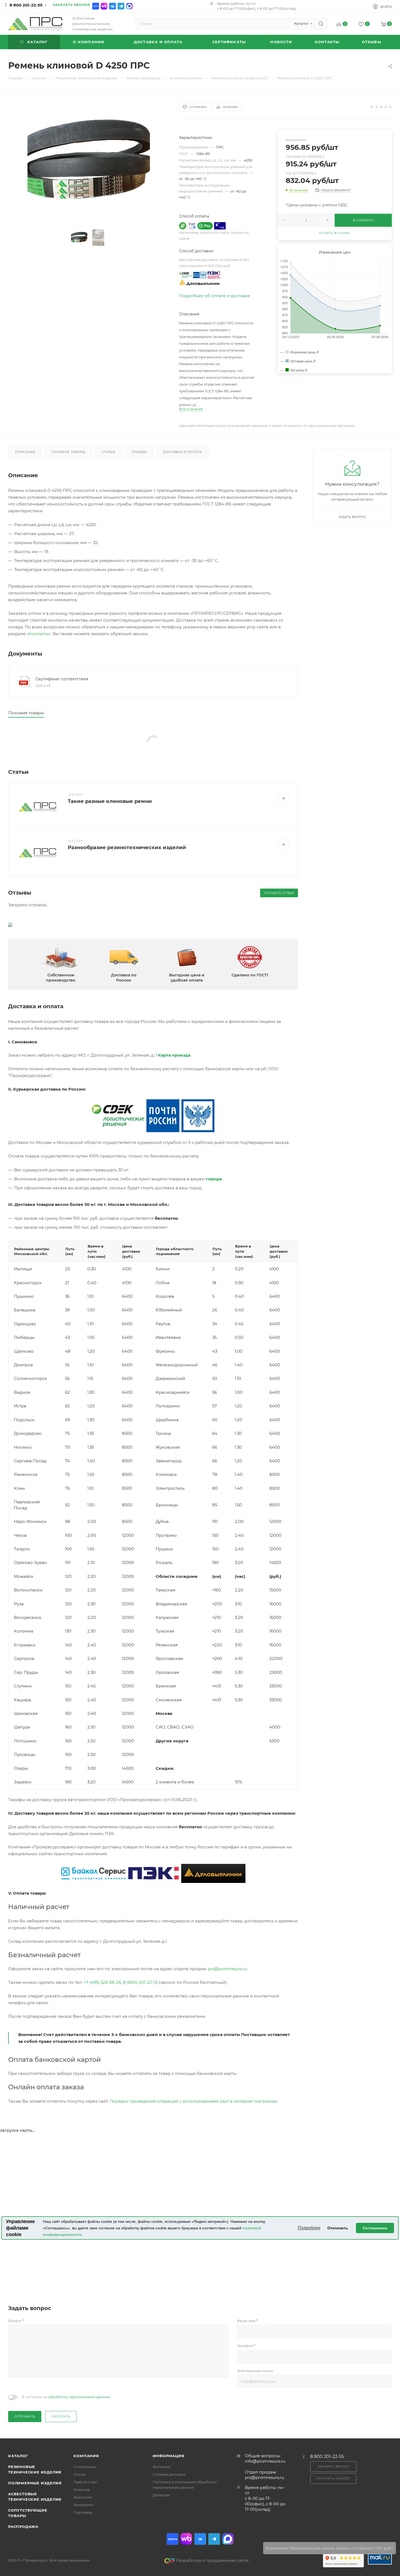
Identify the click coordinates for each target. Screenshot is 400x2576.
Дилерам (161, 2495)
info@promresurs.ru (265, 2461)
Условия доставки (169, 2474)
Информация (169, 2456)
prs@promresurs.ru (227, 1969)
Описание (25, 452)
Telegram (121, 6)
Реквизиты (84, 2505)
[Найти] (321, 24)
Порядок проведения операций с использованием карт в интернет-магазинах (193, 2101)
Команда (82, 2490)
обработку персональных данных (79, 2397)
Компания (86, 2456)
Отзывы (139, 452)
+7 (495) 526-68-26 (102, 1982)
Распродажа (23, 2527)
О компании (85, 2467)
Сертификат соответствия (62, 679)
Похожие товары (68, 452)
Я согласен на (66, 2397)
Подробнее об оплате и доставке (215, 296)
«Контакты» (39, 634)
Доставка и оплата (183, 452)
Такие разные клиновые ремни (110, 801)
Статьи (109, 452)
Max (129, 6)
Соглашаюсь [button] (375, 2228)
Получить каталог (333, 2479)
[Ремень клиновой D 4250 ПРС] (89, 164)
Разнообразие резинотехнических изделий (127, 848)
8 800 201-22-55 (26, 5)
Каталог (18, 2456)
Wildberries (104, 6)
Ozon (96, 6)
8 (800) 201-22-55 (140, 1982)
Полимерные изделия (35, 2483)
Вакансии (83, 2497)
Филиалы (161, 2467)
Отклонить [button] (338, 2228)
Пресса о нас (85, 2482)
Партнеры (83, 2512)
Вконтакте (113, 6)
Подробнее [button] (309, 2228)
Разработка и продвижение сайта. (213, 2560)
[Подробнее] (283, 798)
